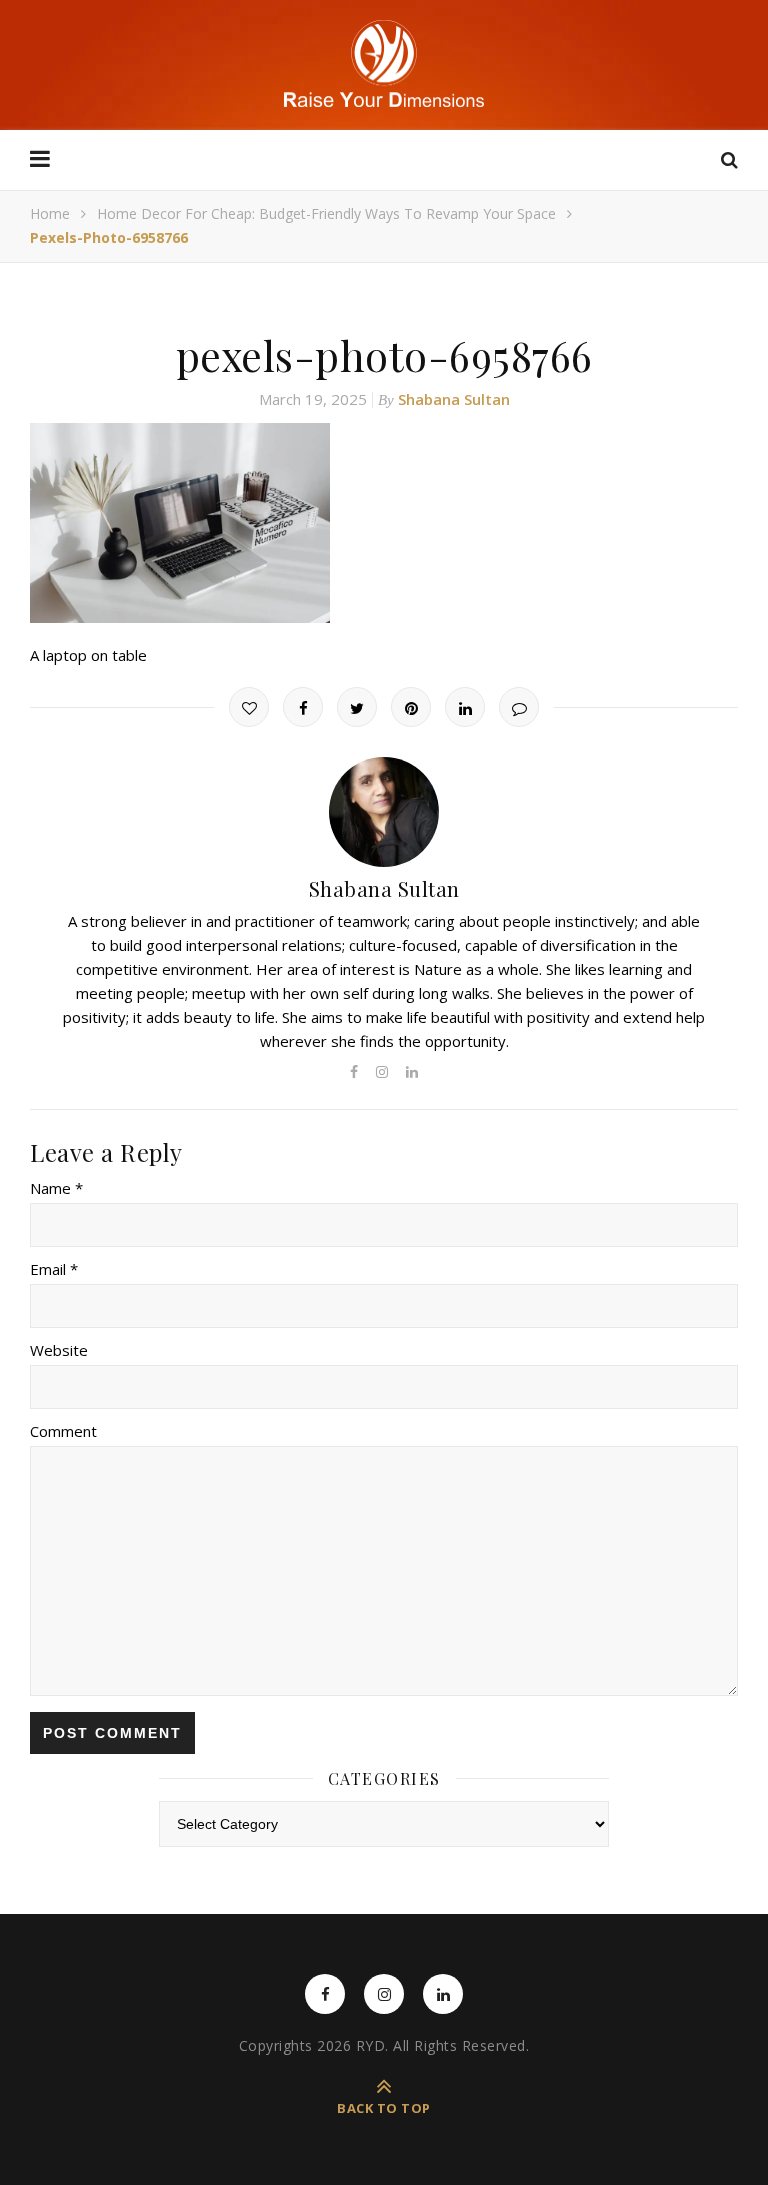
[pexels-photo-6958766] (384, 523)
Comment (63, 1431)
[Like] (249, 707)
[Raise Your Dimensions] (384, 63)
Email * (54, 1269)
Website (59, 1350)
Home (50, 213)
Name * (56, 1188)
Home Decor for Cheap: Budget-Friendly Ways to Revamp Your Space (326, 213)
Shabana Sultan (454, 399)
